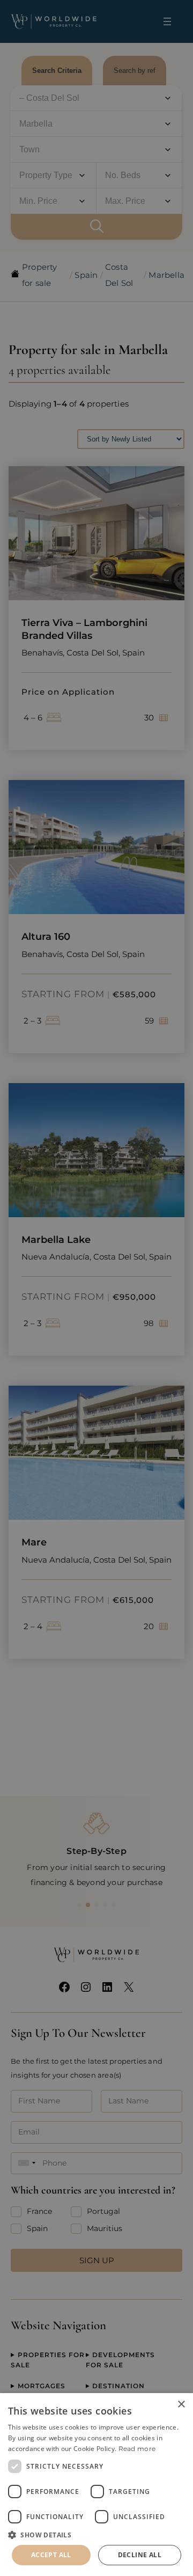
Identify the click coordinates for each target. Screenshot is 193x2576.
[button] (96, 2535)
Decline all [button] (140, 2555)
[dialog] (96, 2485)
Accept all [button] (51, 2555)
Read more (137, 2449)
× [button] (181, 2405)
